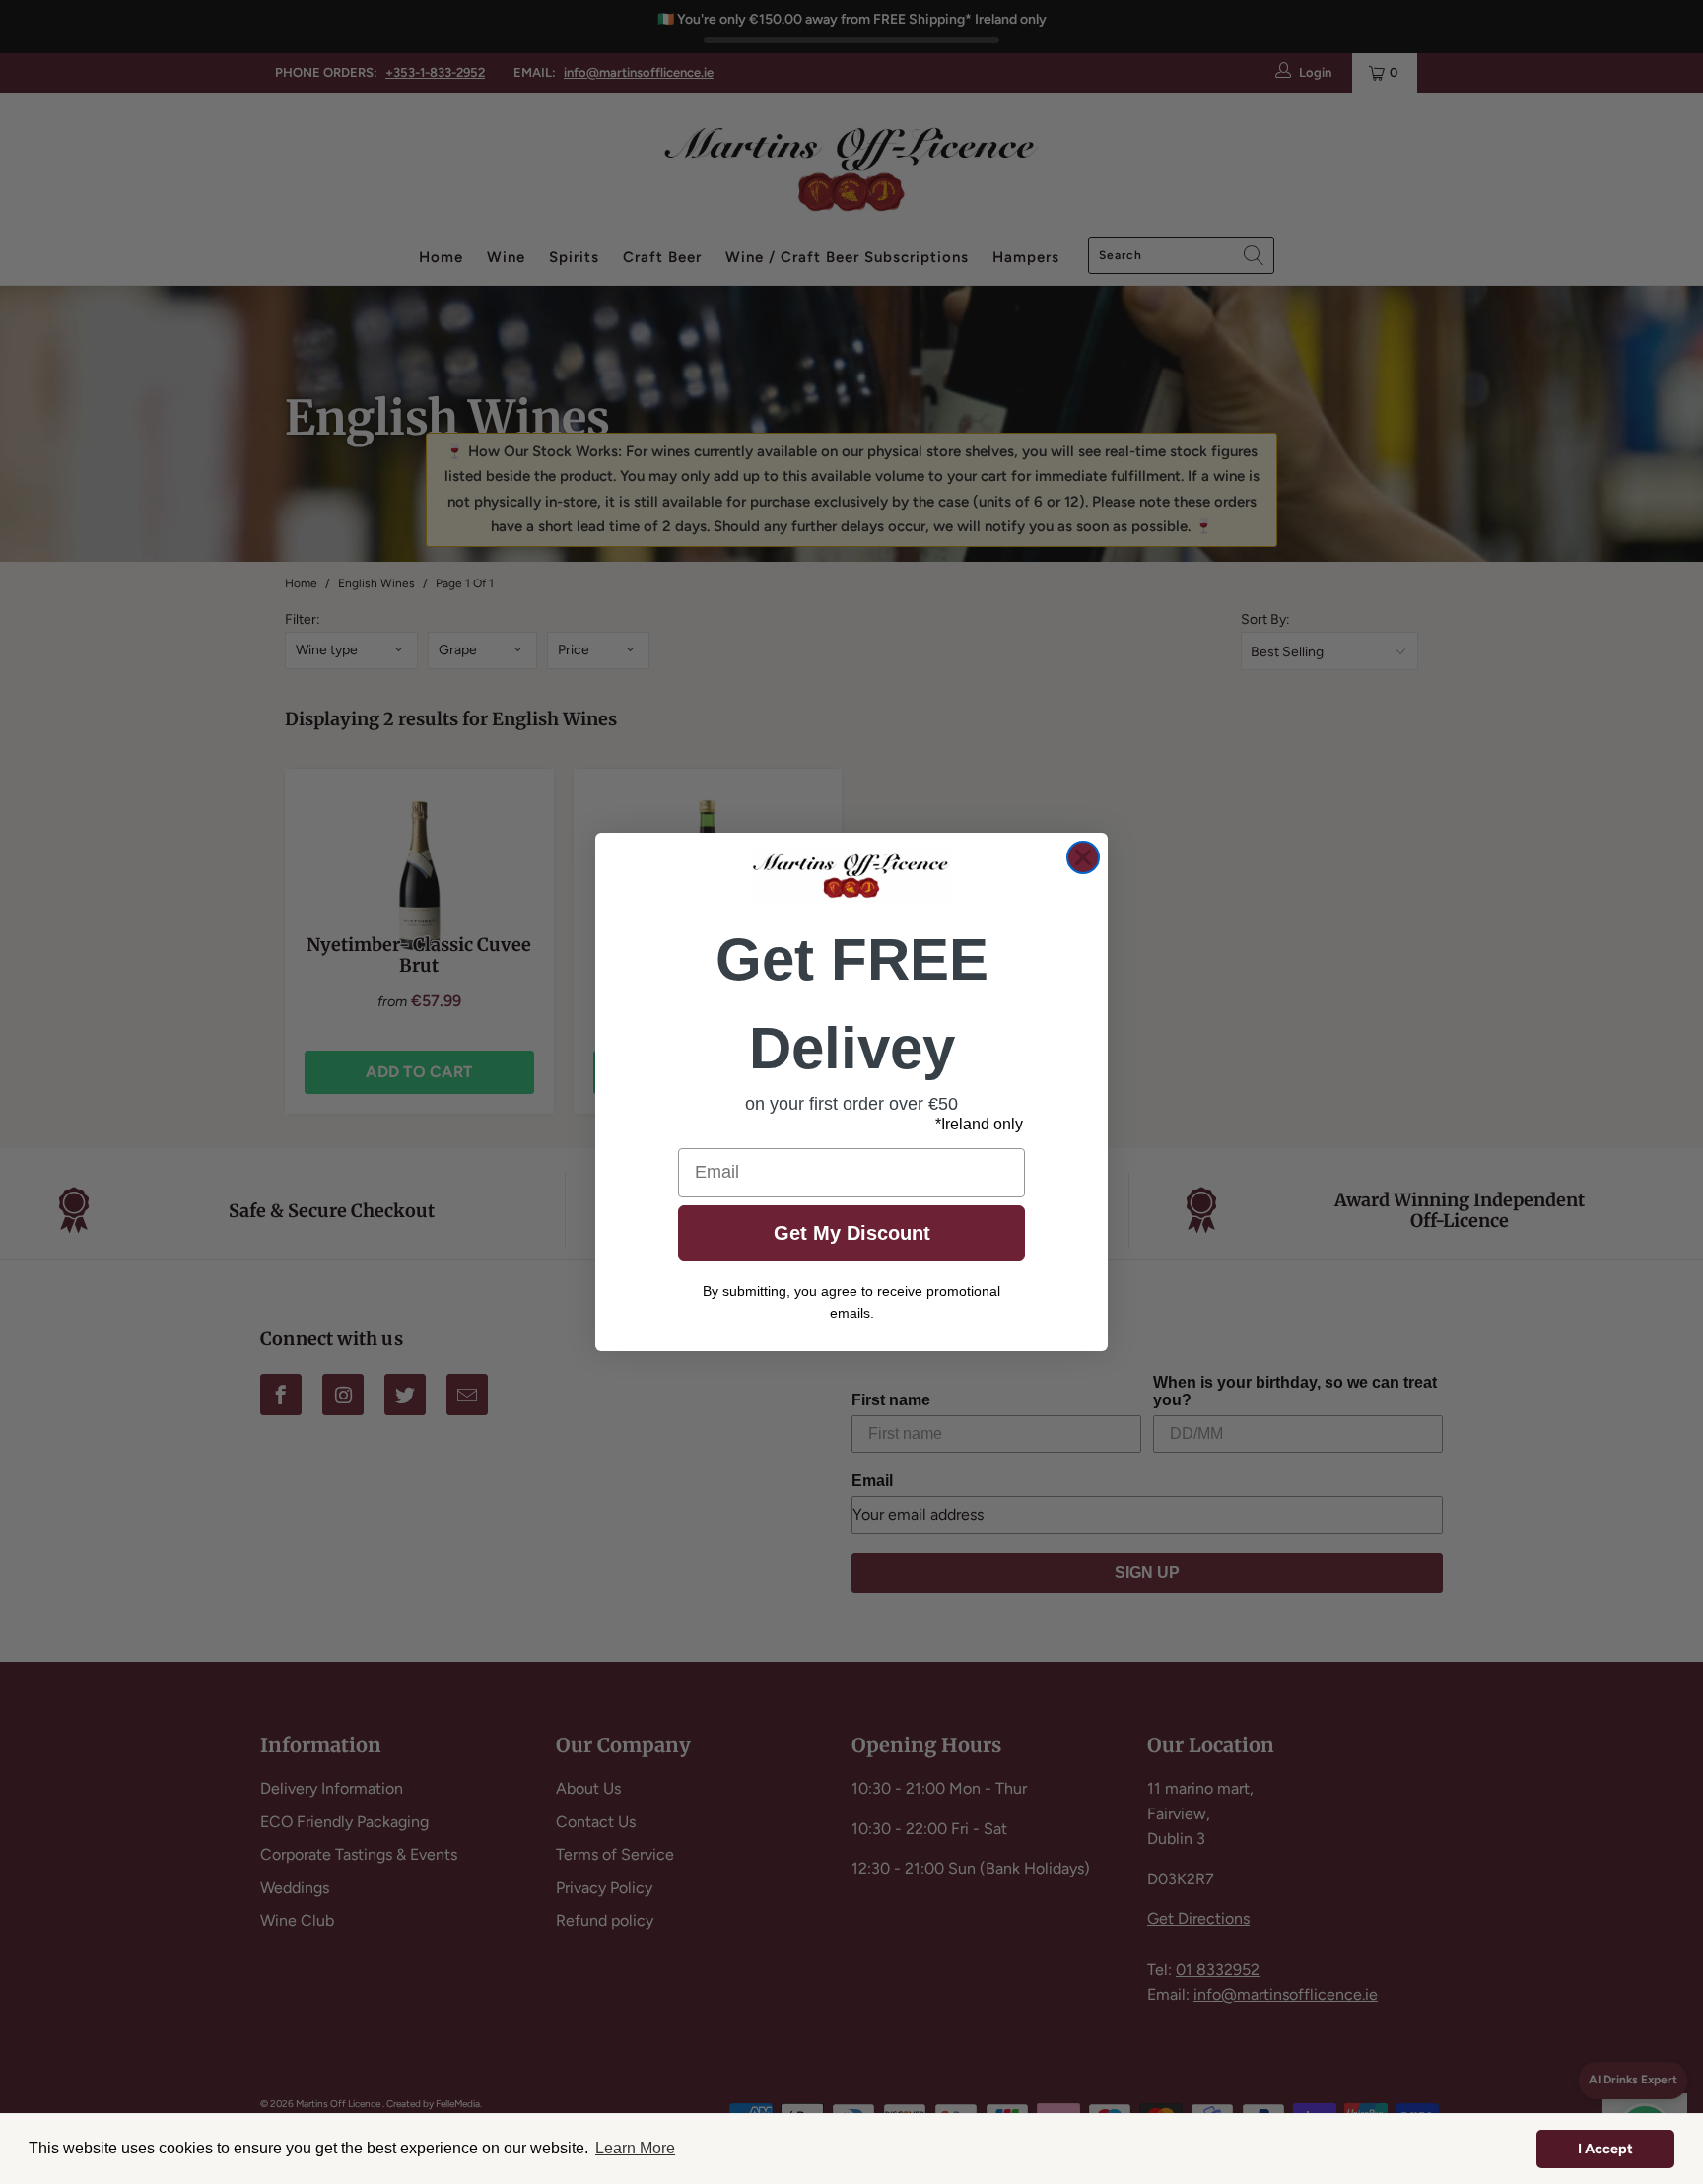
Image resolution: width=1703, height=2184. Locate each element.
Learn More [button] (635, 2148)
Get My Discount (852, 1233)
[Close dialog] (1083, 857)
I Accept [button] (1605, 2149)
